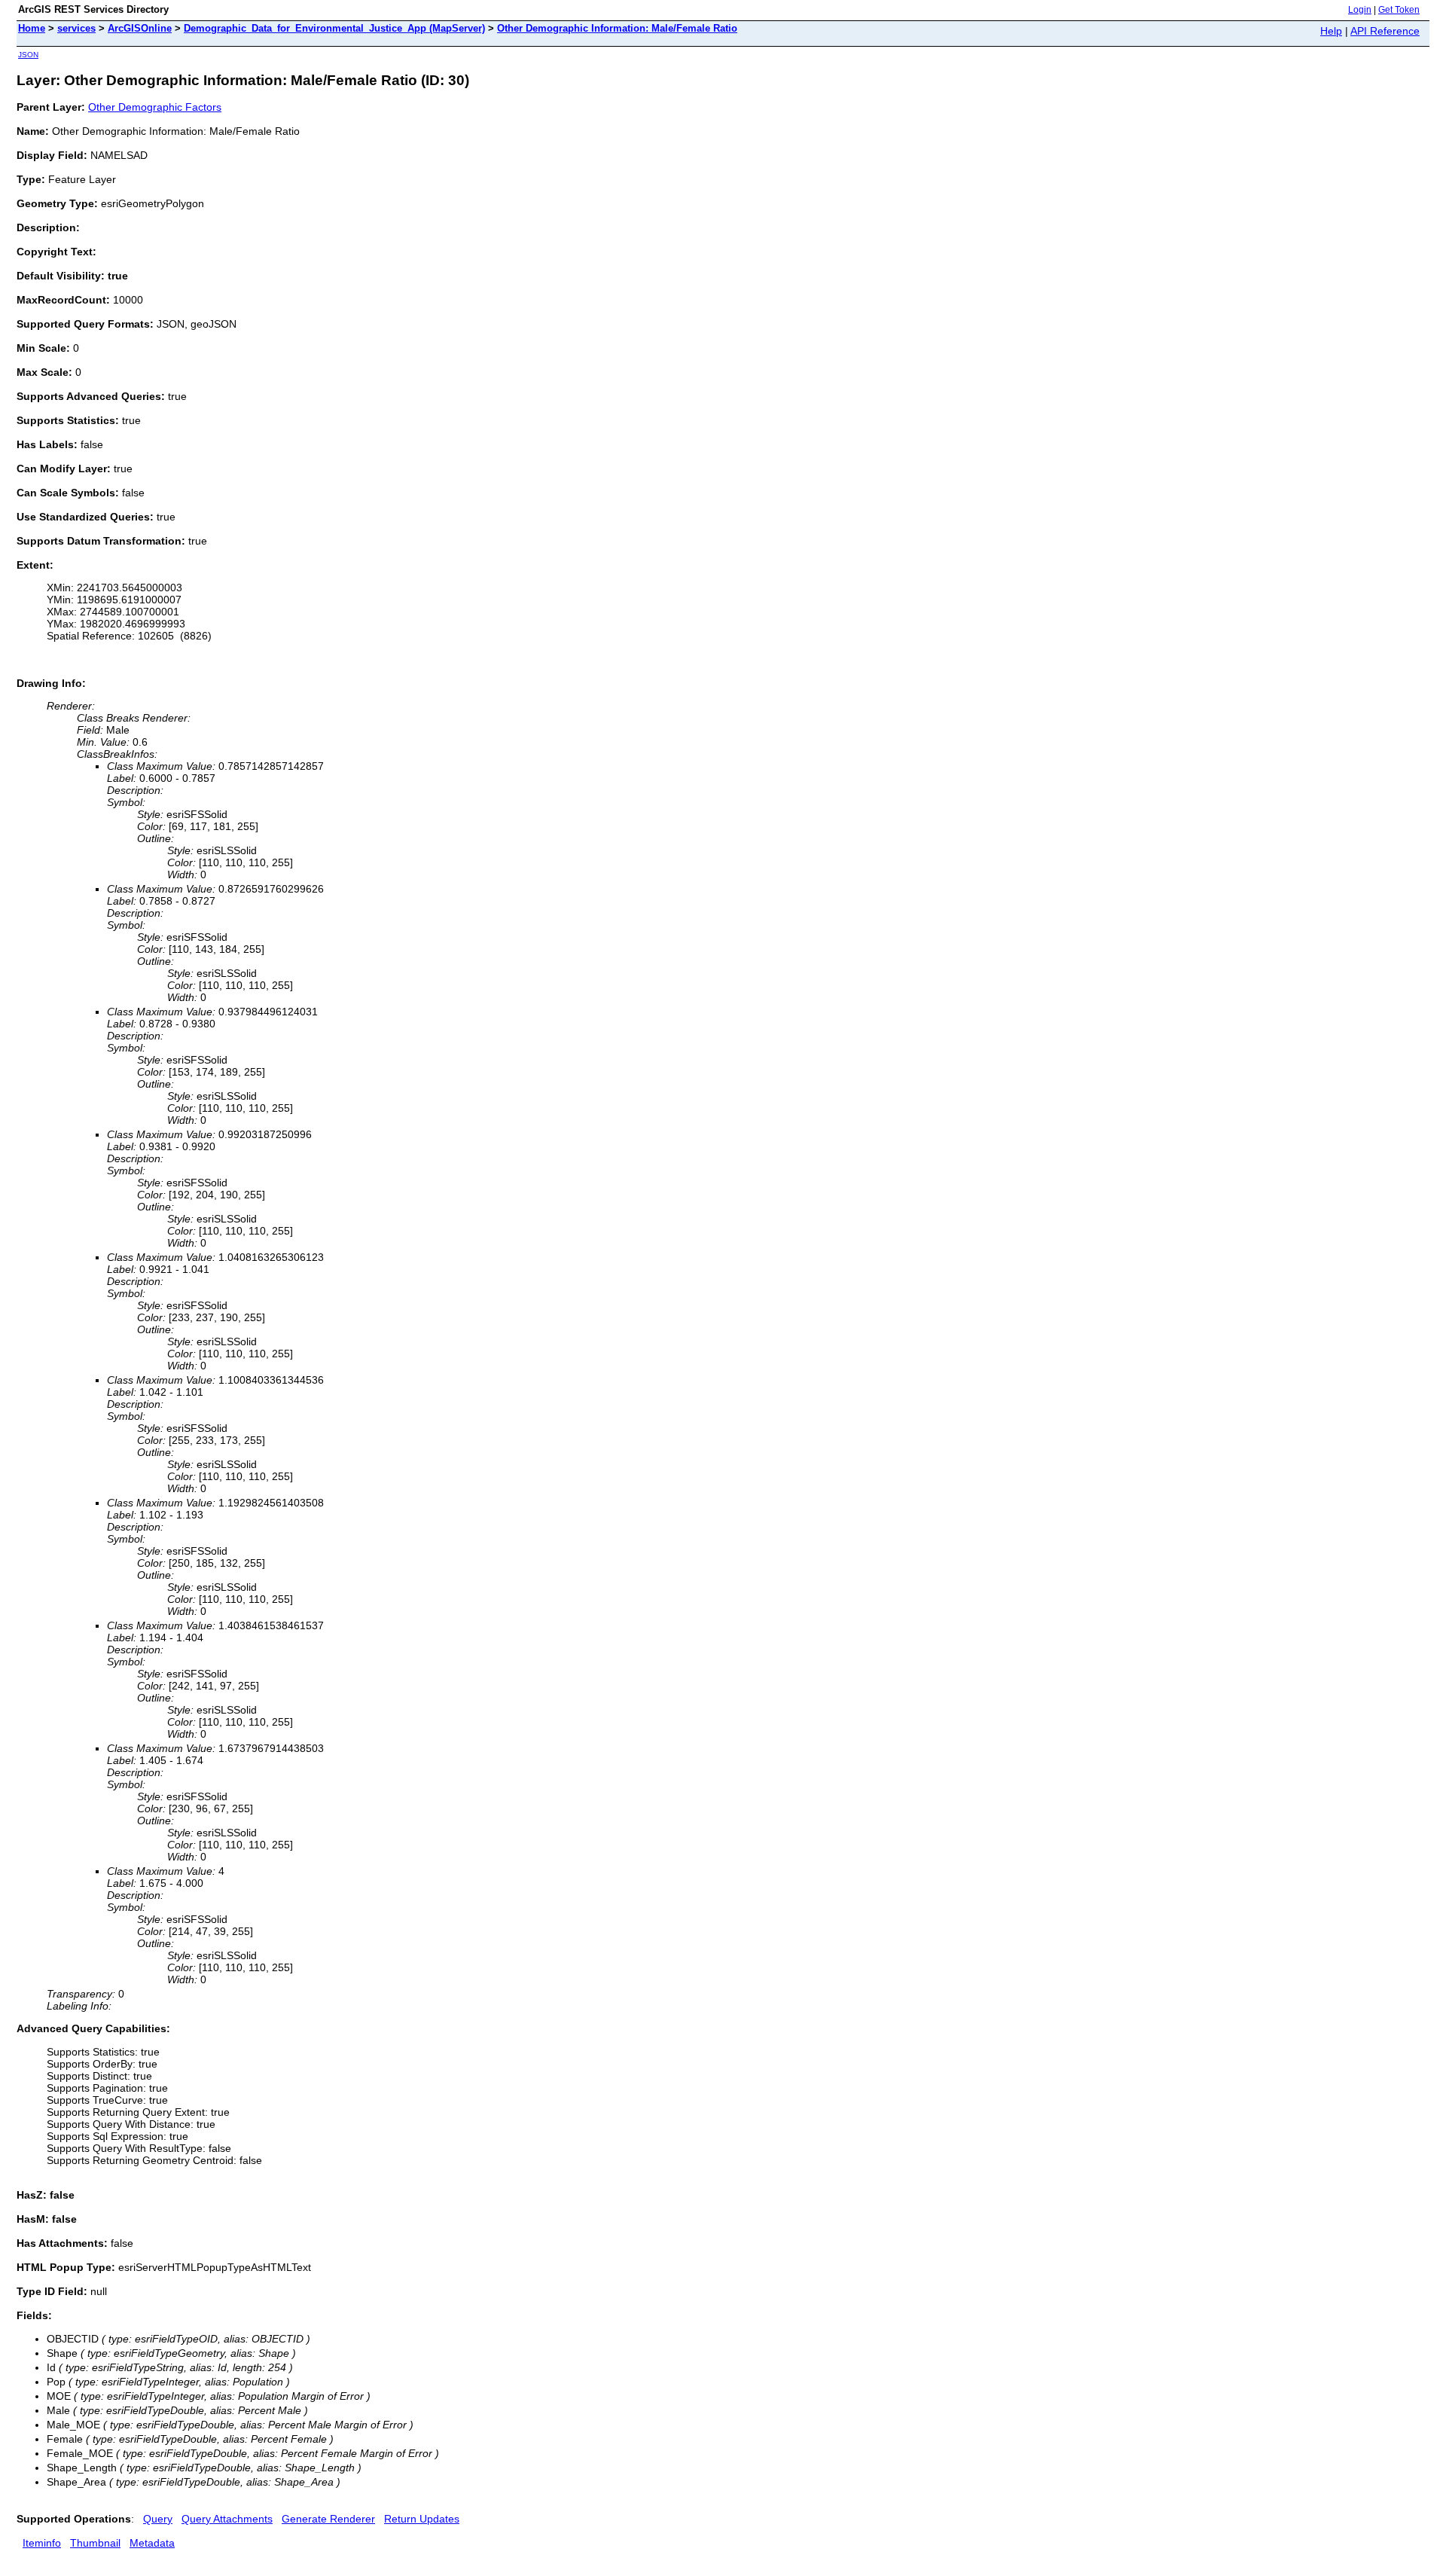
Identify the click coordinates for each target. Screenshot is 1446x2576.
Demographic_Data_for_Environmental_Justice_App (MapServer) (334, 28)
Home (32, 28)
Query (158, 2519)
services (76, 28)
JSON (28, 55)
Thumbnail (95, 2543)
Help (1331, 31)
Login (1360, 10)
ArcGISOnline (140, 28)
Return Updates (422, 2519)
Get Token (1399, 10)
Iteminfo (42, 2543)
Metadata (152, 2543)
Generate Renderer (328, 2519)
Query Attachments (227, 2519)
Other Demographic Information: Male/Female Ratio (617, 28)
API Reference (1385, 31)
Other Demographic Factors (155, 107)
